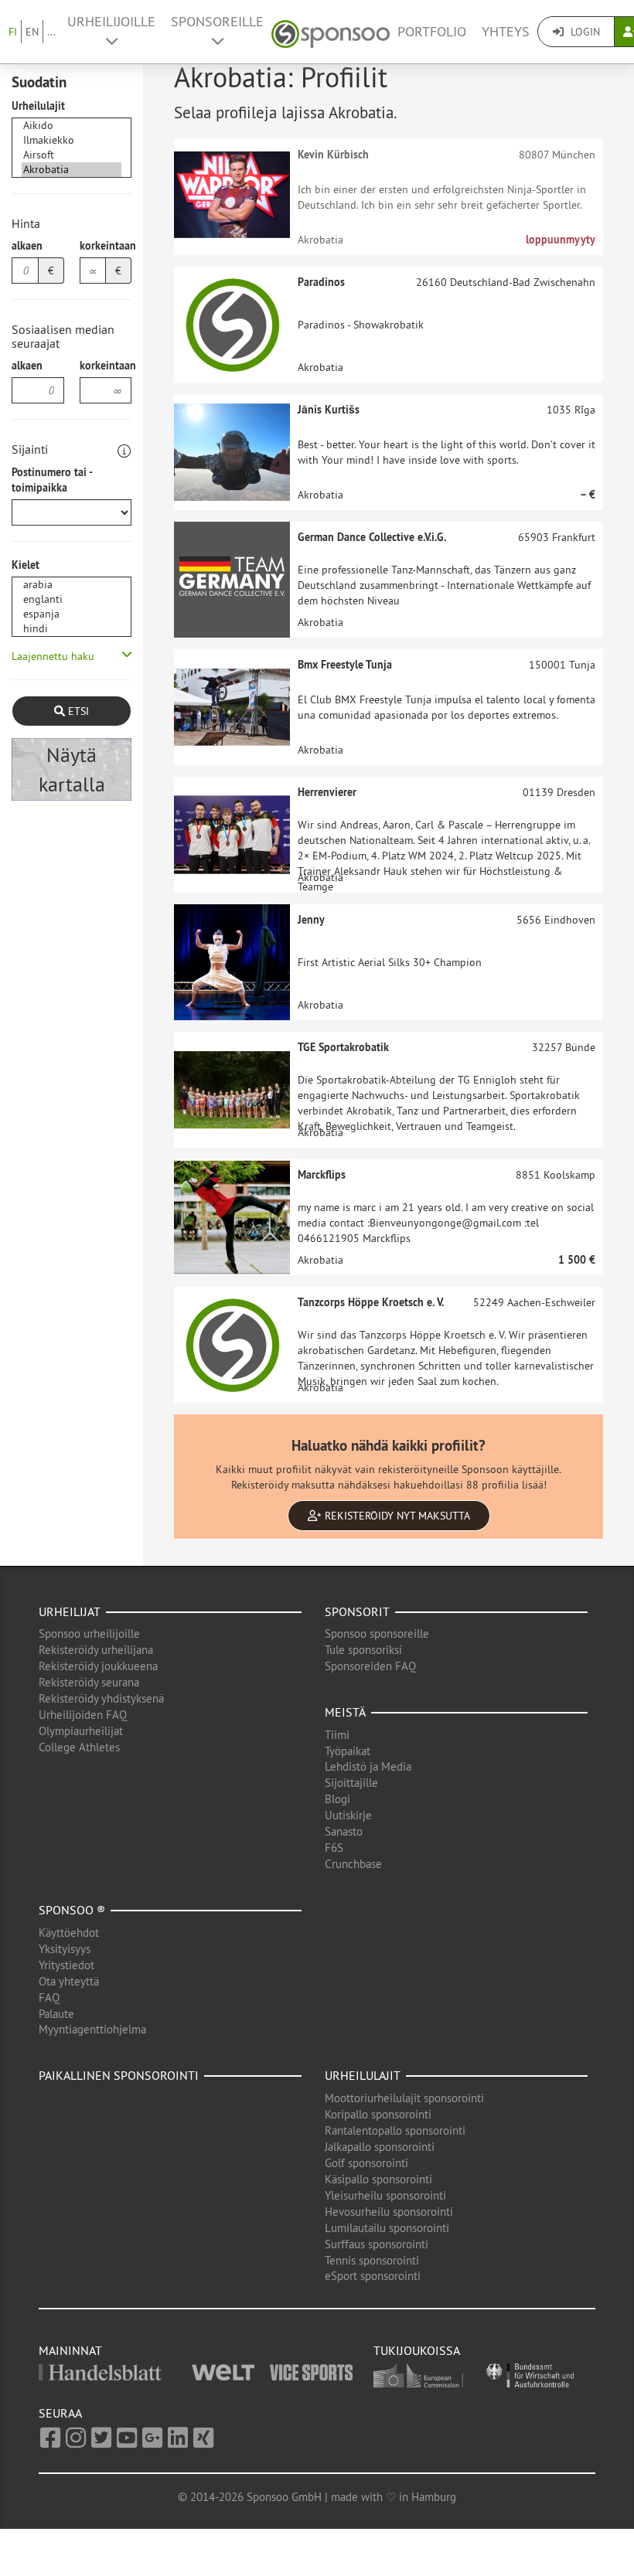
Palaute (56, 2014)
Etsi (77, 711)
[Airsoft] (72, 155)
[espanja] (72, 614)
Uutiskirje (348, 1815)
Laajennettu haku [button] (53, 656)
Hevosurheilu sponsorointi (389, 2212)
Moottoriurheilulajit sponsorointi (404, 2098)
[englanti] (72, 599)
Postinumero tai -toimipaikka (52, 480)
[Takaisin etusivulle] (331, 32)
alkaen (27, 246)
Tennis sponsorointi (372, 2260)
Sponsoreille (217, 22)
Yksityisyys (65, 1949)
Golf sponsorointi (366, 2163)
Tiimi (337, 1735)
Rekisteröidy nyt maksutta (396, 1516)
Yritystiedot (66, 1965)
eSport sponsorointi (373, 2276)
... (51, 32)
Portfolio (432, 32)
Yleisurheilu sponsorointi (385, 2195)
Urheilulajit (38, 106)
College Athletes (79, 1747)
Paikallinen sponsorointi (119, 2075)
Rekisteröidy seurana (89, 1682)
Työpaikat (348, 1751)
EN (32, 32)
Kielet (26, 565)
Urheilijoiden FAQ (83, 1715)
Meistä (345, 1712)
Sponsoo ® (72, 1910)
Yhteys (506, 32)
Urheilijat (70, 1611)
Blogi (337, 1799)
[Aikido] (72, 126)
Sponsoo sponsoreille (377, 1633)
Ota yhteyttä (69, 1981)
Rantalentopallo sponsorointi (395, 2130)
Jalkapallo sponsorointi (380, 2147)
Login (584, 32)
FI (13, 32)
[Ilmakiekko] (72, 140)
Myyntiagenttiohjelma (92, 2029)
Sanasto (344, 1831)
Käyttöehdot (69, 1933)
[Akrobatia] (72, 170)
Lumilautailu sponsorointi (387, 2228)
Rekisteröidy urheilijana (96, 1650)
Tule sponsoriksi (363, 1650)
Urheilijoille (111, 22)
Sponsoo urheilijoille (89, 1633)
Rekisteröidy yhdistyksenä (101, 1698)
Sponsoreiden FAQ (370, 1666)
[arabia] (72, 585)
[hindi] (72, 629)
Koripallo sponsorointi (378, 2114)
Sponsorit (357, 1611)
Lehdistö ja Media (368, 1766)
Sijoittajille (351, 1783)
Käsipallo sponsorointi (378, 2179)
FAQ (49, 1998)
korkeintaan (106, 246)
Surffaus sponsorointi (377, 2244)
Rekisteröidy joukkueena (98, 1666)
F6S (334, 1848)
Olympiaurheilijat (81, 1731)
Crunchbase (353, 1864)
